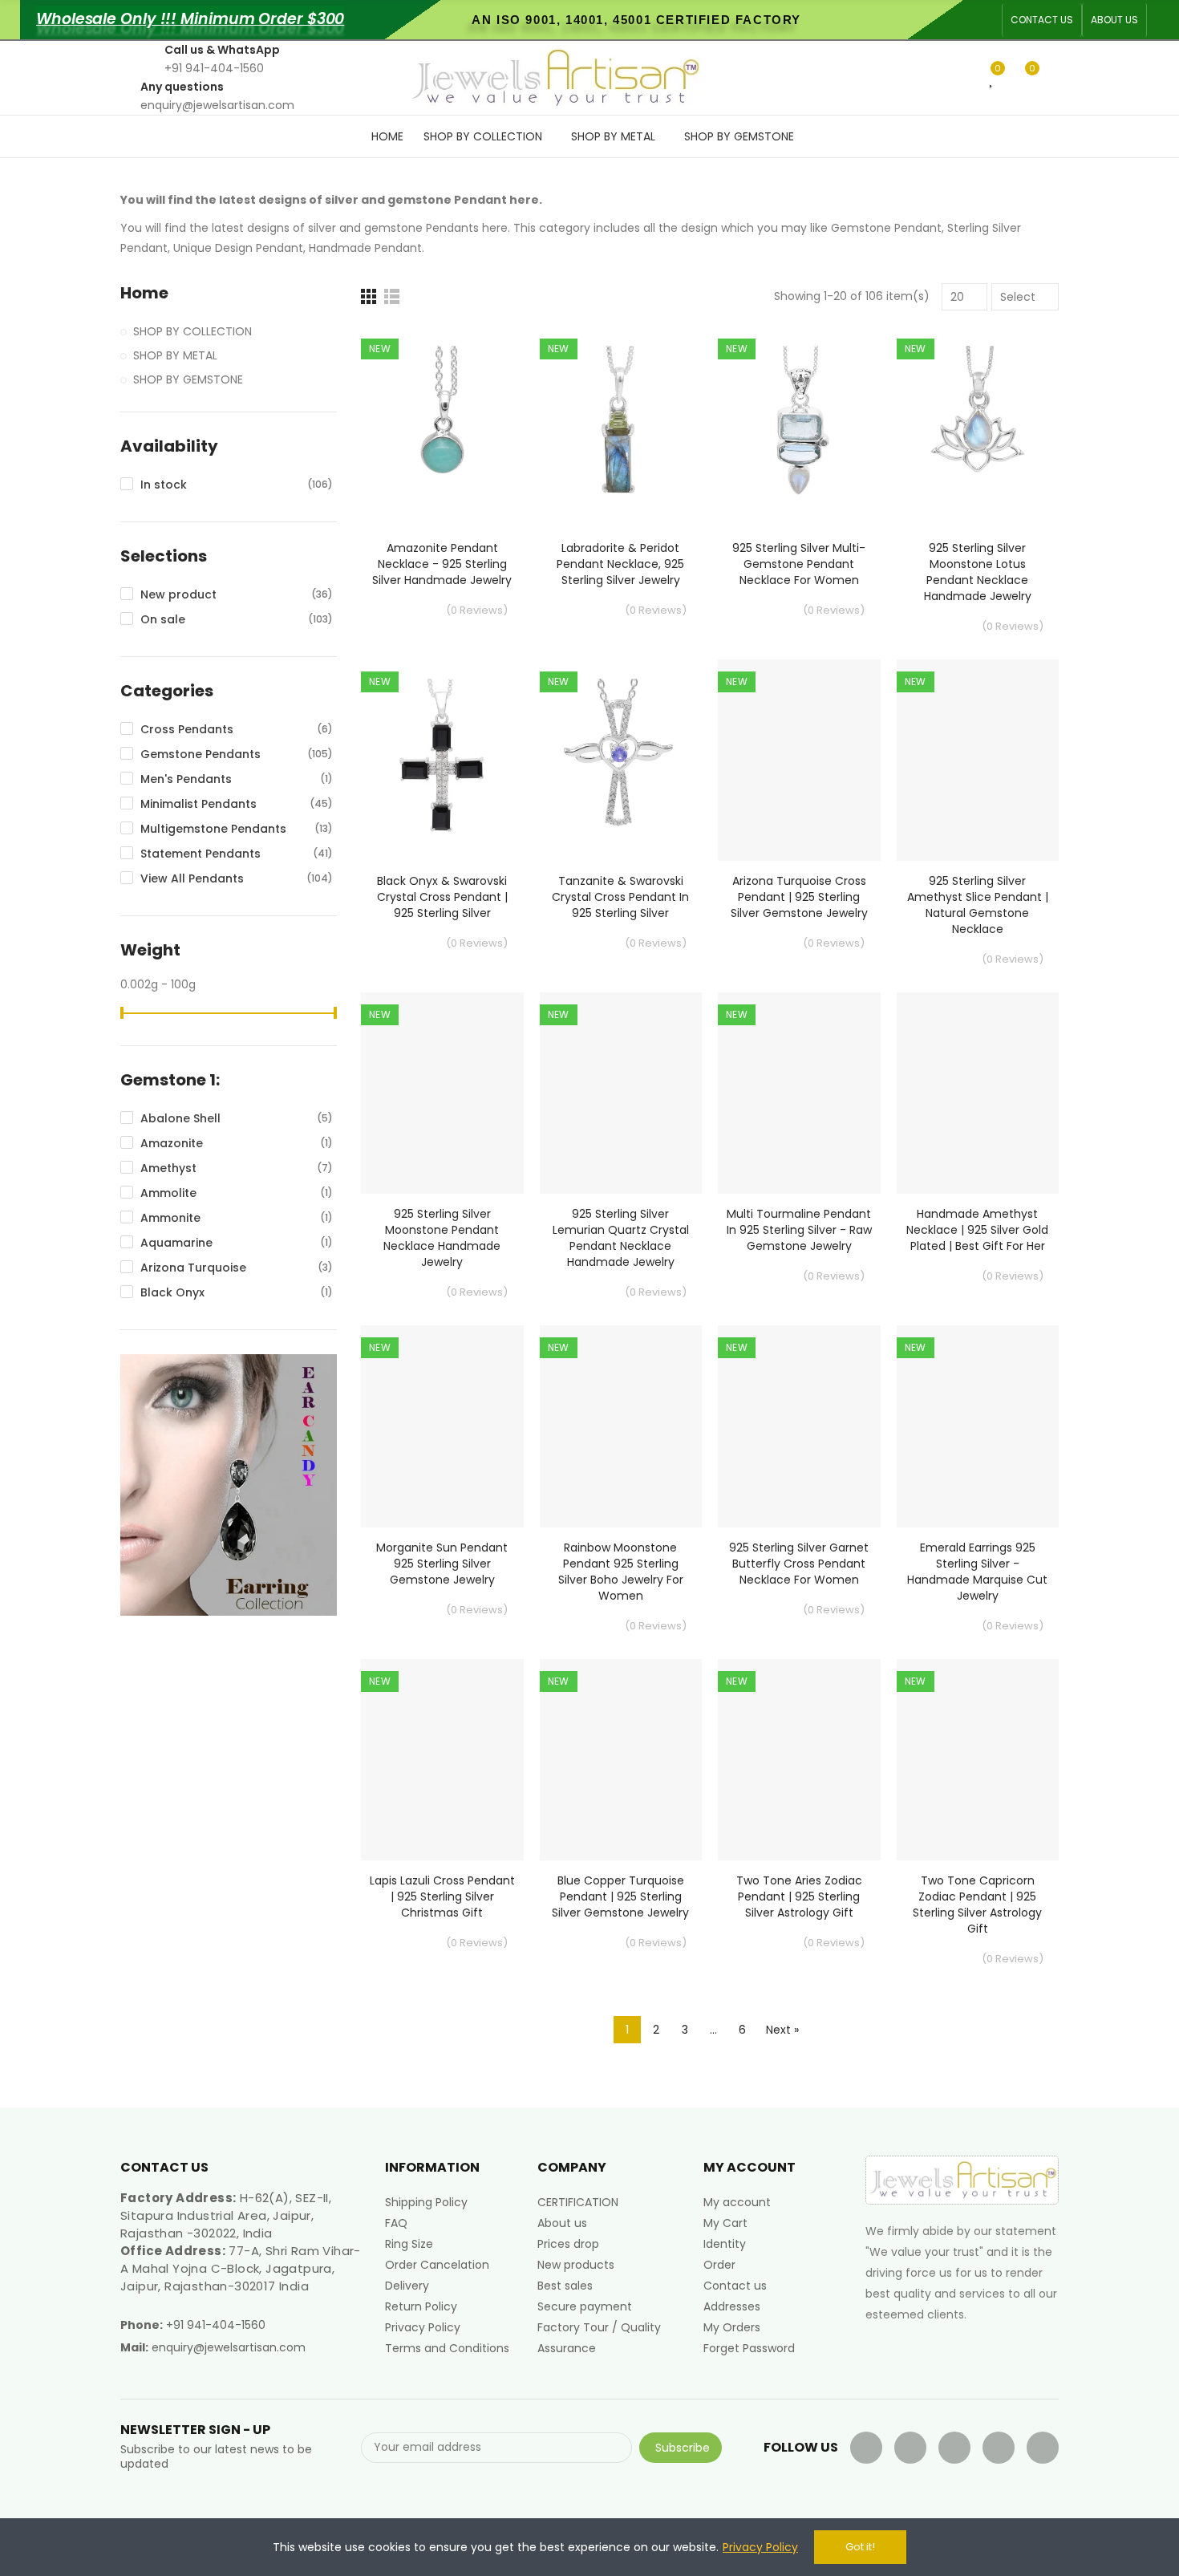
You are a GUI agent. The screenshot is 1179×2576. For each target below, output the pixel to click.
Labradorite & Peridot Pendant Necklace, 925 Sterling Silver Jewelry (620, 564)
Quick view (484, 419)
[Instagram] (1043, 2448)
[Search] (966, 77)
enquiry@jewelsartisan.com (229, 2347)
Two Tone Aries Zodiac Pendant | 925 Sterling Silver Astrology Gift (799, 1897)
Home (144, 293)
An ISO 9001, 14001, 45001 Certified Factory (636, 20)
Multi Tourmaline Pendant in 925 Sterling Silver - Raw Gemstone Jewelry (799, 1230)
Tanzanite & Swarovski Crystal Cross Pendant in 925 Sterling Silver (620, 897)
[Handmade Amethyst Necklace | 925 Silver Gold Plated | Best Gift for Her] (978, 1093)
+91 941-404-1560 (216, 2325)
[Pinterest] (999, 2448)
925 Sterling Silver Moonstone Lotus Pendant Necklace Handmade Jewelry (978, 572)
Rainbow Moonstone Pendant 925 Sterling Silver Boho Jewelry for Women (621, 1572)
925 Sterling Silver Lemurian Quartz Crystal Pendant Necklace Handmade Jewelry (621, 1238)
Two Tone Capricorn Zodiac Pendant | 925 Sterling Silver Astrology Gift (977, 1905)
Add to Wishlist (484, 387)
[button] (1042, 20)
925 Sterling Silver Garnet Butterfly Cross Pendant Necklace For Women (799, 1564)
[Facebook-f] (866, 2448)
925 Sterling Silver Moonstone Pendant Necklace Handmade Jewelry (442, 1238)
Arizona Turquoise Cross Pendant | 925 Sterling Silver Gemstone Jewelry (799, 897)
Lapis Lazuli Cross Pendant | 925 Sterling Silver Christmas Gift (442, 1897)
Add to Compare (484, 355)
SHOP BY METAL (175, 355)
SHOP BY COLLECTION (192, 331)
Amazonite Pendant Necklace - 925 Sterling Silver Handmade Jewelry (442, 564)
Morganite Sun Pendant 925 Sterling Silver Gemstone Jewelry (442, 1564)
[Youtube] (954, 2448)
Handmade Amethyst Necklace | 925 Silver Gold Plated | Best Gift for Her (977, 1230)
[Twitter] (910, 2448)
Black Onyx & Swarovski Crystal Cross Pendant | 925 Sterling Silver (442, 897)
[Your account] (1055, 78)
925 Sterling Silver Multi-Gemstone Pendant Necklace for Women (799, 564)
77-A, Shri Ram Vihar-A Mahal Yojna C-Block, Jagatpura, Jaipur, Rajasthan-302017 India (241, 2268)
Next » (782, 2030)
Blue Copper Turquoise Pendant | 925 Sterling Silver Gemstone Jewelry (620, 1897)
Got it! (860, 2547)
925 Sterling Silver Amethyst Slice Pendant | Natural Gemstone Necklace (978, 905)
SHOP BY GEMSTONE (188, 379)
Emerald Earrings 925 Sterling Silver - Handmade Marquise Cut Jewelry (977, 1572)
